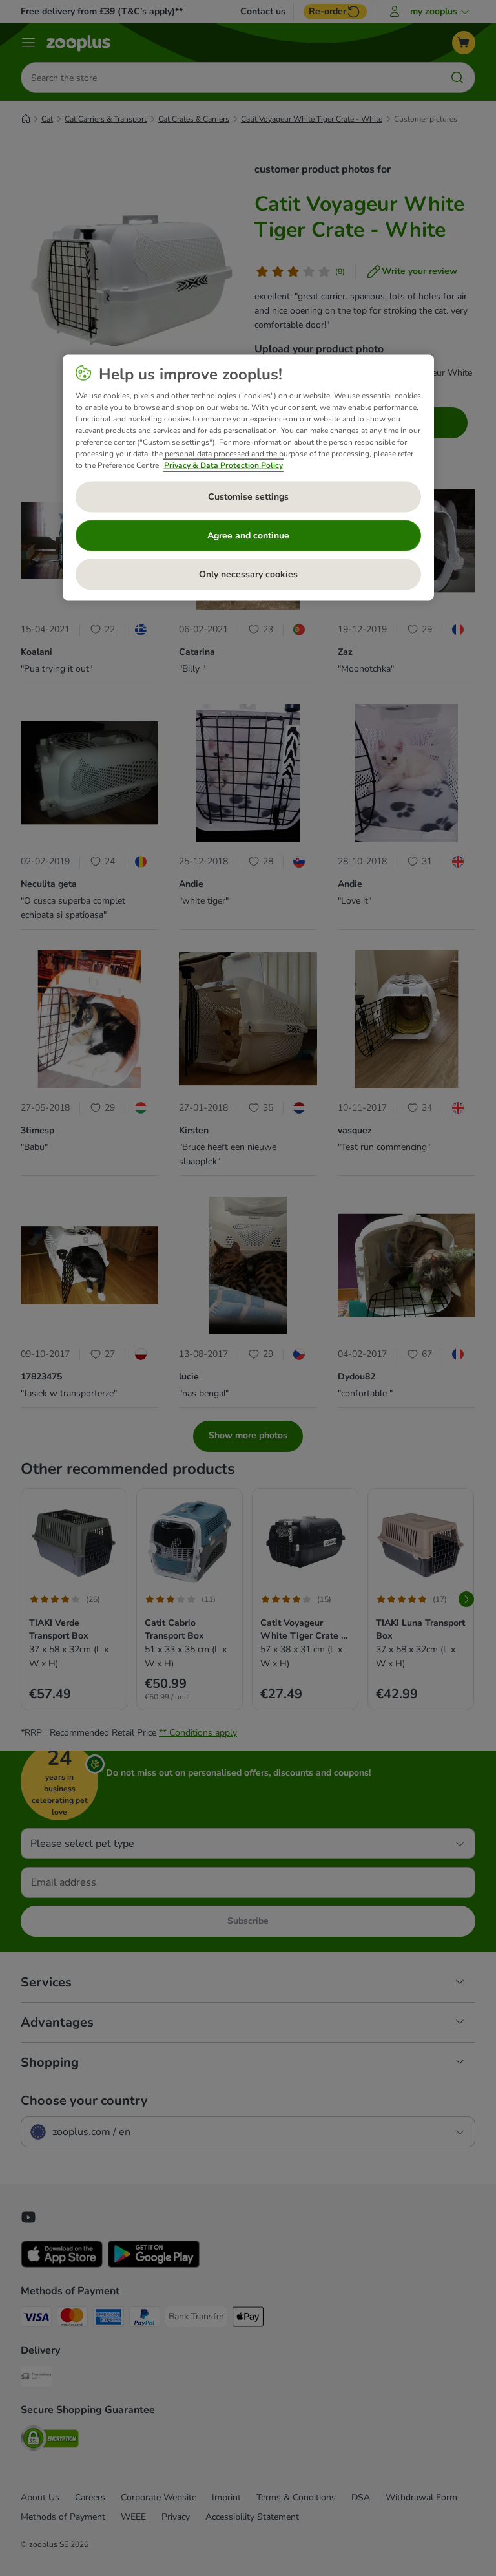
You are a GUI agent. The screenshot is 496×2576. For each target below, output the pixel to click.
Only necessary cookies (248, 574)
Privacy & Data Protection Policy (223, 465)
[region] (248, 477)
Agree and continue (248, 536)
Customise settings (248, 497)
